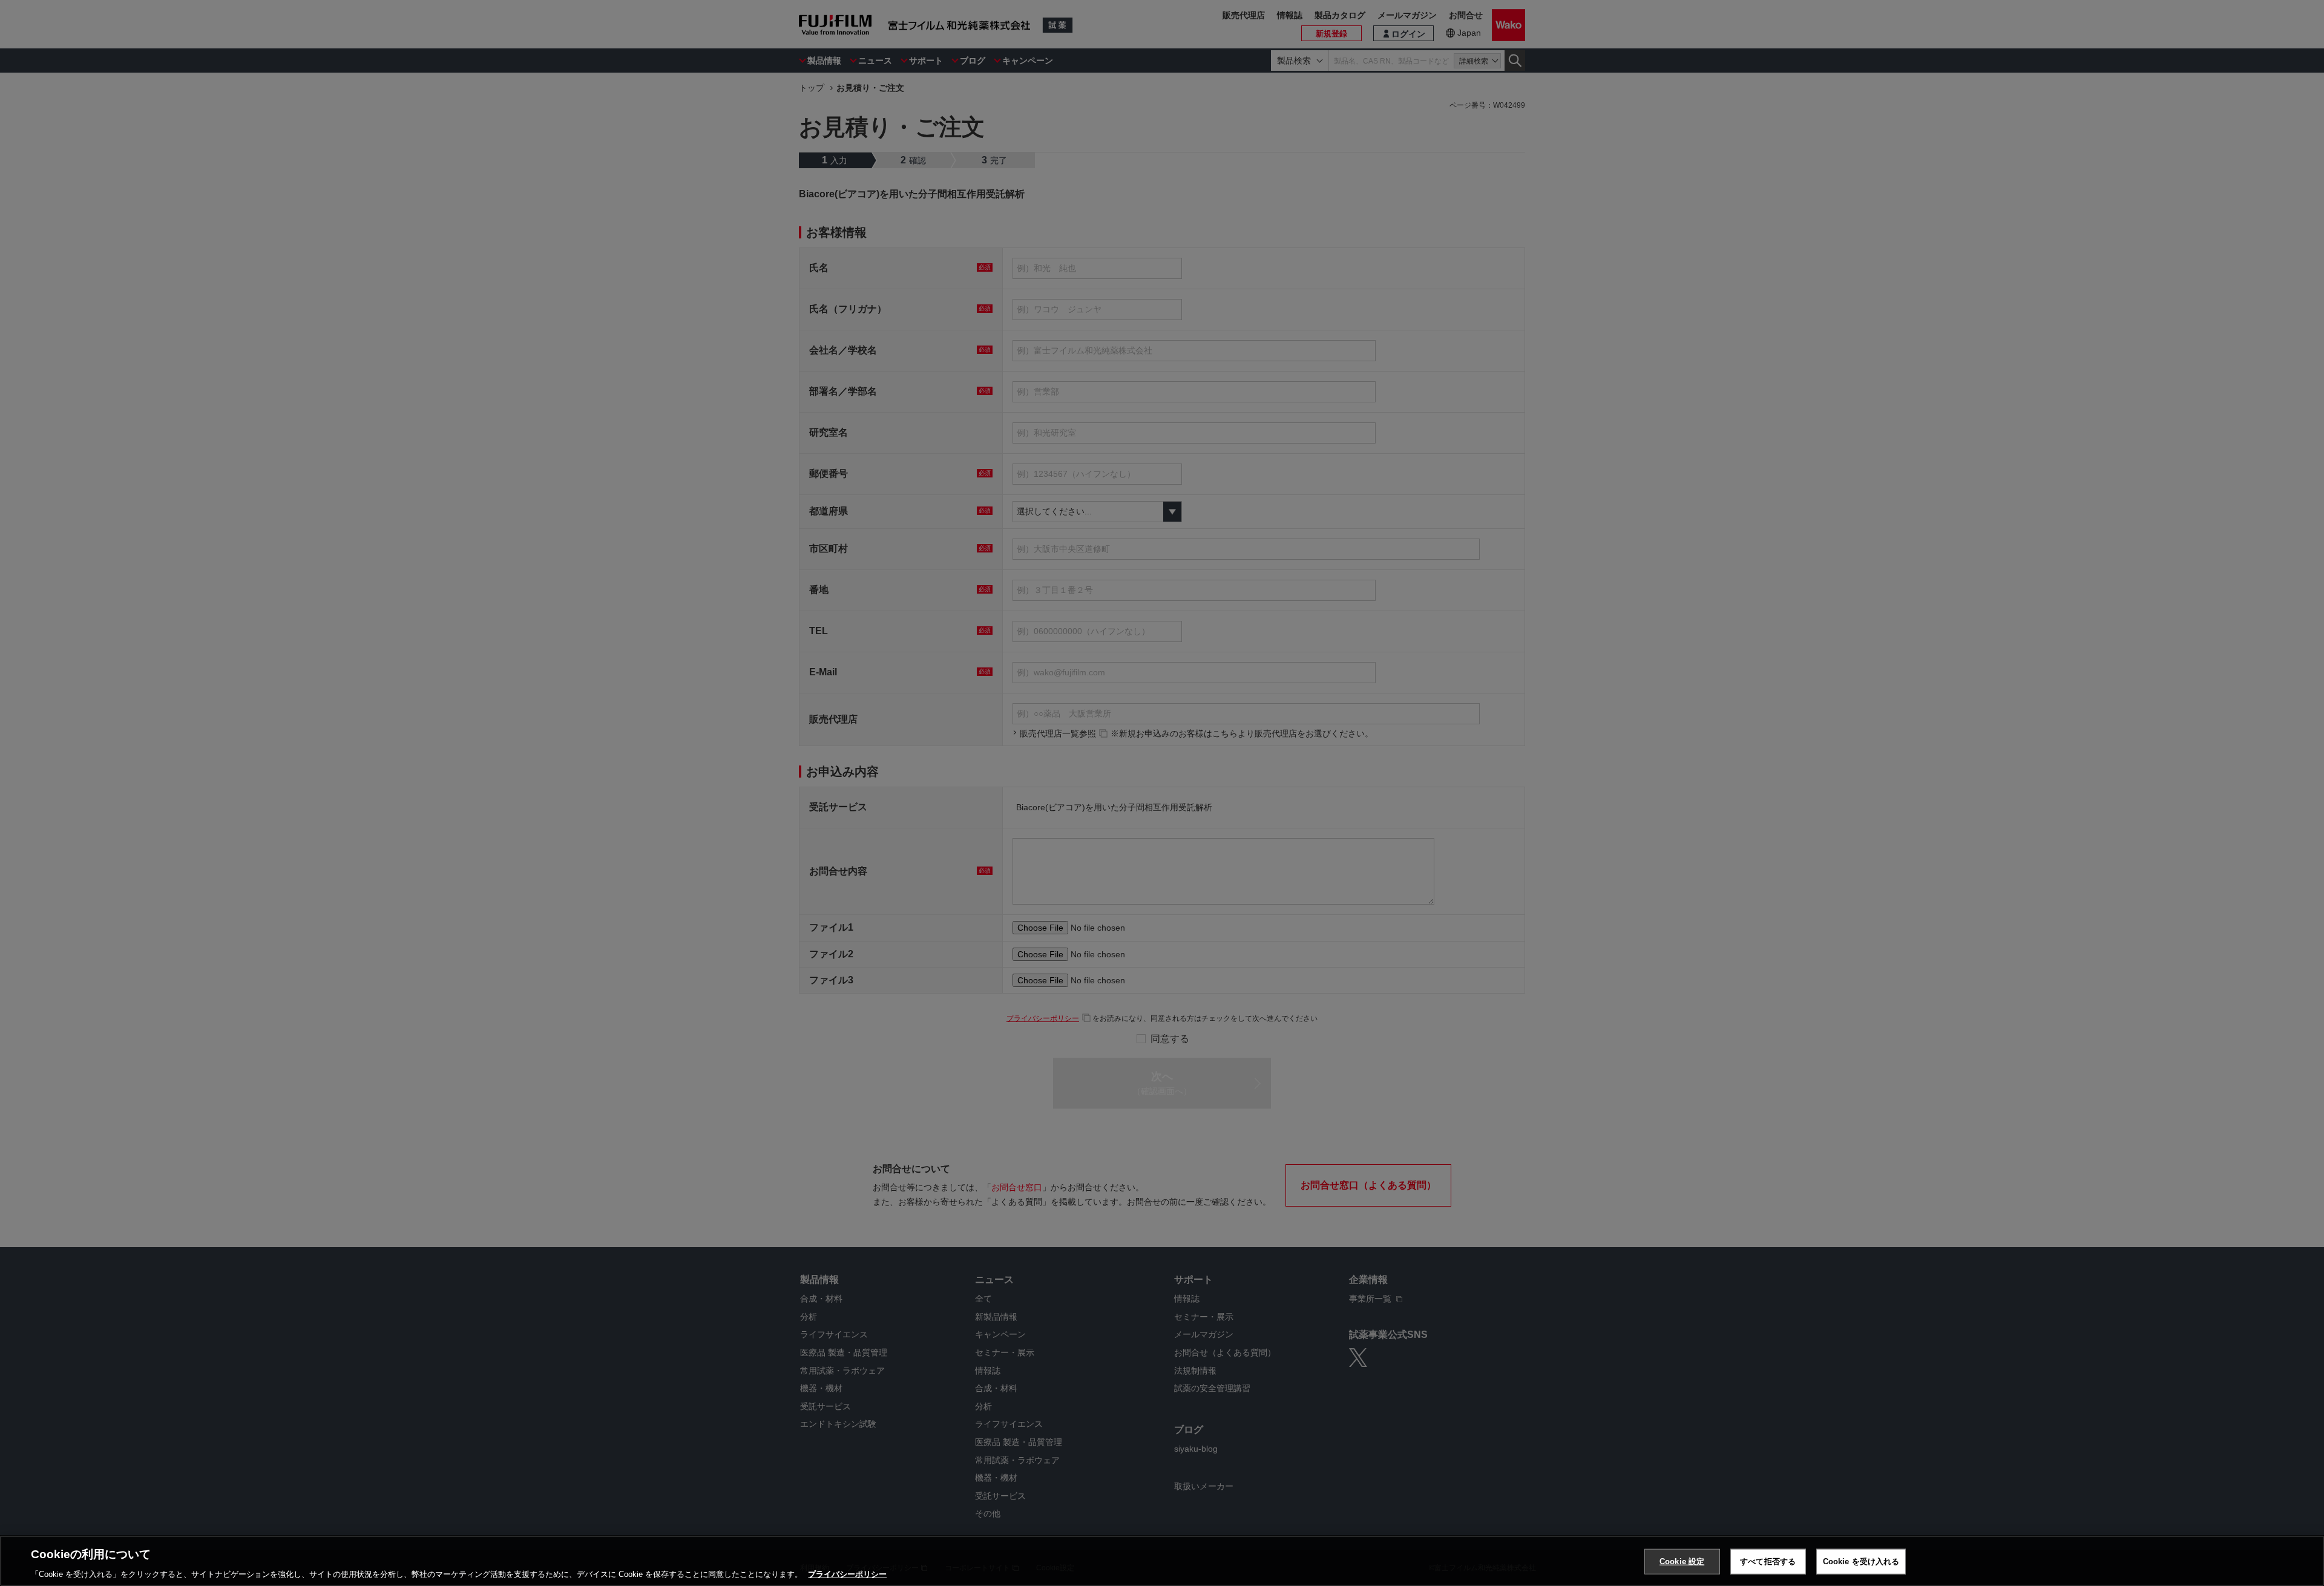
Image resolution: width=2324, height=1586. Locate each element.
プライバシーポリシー (847, 1574)
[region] (1162, 1561)
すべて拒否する (1768, 1561)
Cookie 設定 (1682, 1561)
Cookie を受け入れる (1861, 1561)
